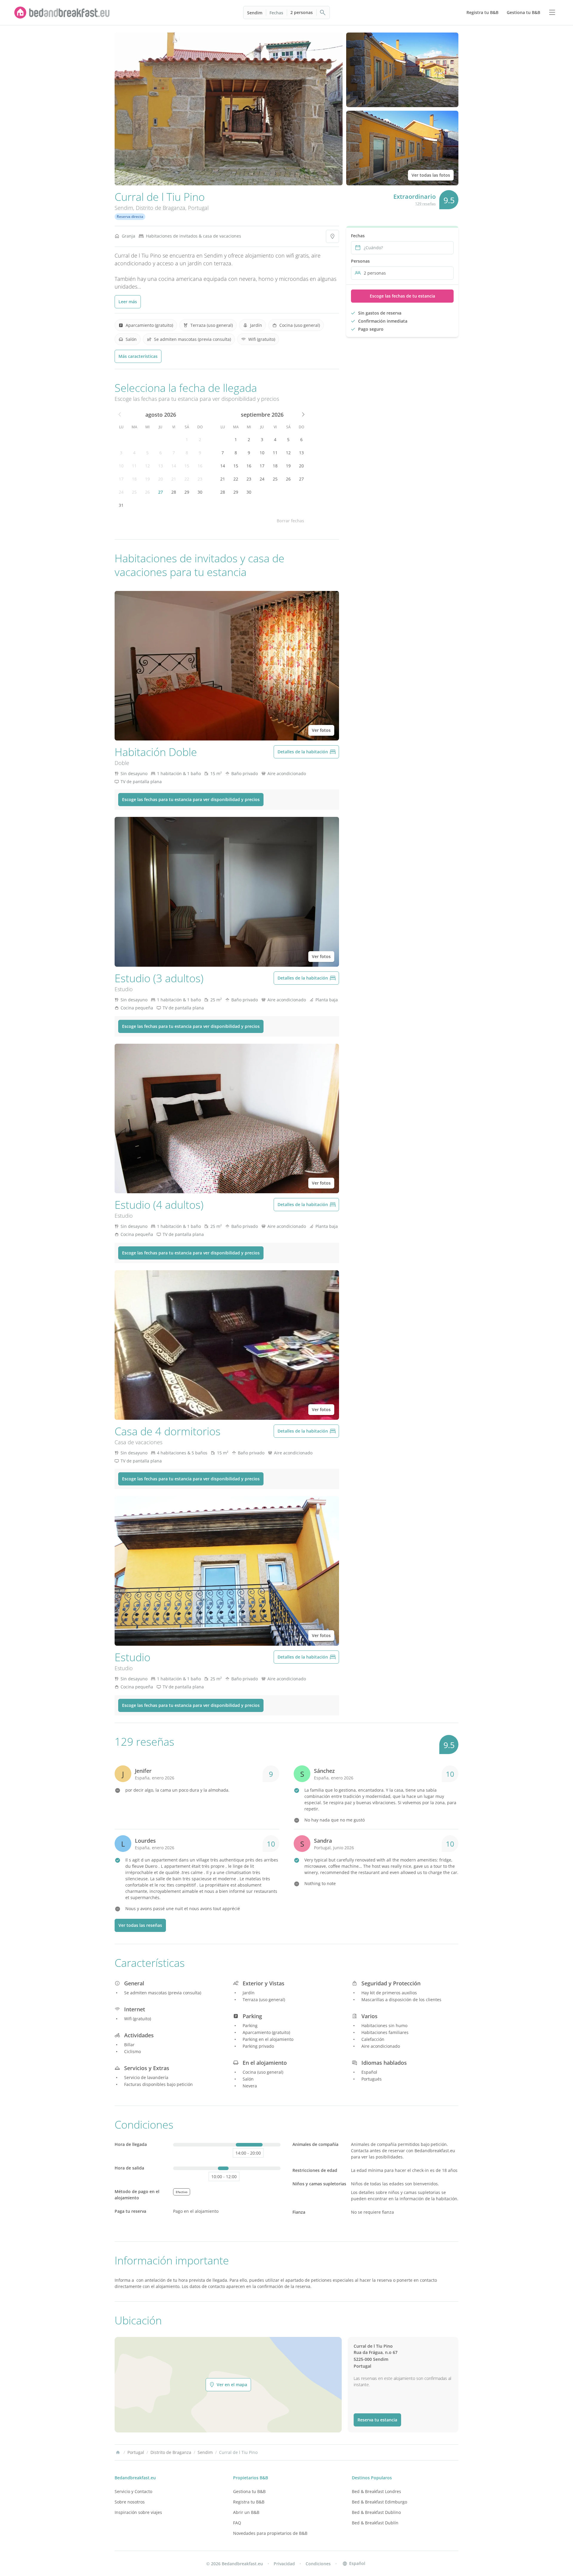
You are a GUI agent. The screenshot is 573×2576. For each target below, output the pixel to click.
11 (134, 466)
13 (161, 466)
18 (134, 479)
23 (200, 479)
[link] (62, 13)
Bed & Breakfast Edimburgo (379, 2502)
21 (174, 479)
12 (147, 466)
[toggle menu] (552, 13)
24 (121, 492)
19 (147, 479)
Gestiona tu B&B (249, 2491)
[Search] (323, 13)
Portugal (198, 208)
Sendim (255, 13)
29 (187, 492)
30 (200, 492)
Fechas (276, 13)
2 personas (302, 12)
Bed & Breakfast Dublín (375, 2523)
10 (121, 466)
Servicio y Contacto (133, 2491)
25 (134, 492)
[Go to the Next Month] (303, 415)
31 (121, 505)
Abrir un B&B (246, 2512)
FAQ (237, 2523)
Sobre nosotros (130, 2502)
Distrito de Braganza (161, 208)
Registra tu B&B (249, 2502)
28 (174, 492)
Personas (360, 261)
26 (147, 492)
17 (121, 479)
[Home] (118, 2452)
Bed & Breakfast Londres (376, 2491)
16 (200, 466)
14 (174, 466)
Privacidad (284, 2564)
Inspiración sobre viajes (138, 2512)
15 (187, 466)
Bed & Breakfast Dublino (376, 2512)
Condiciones (318, 2564)
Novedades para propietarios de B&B (270, 2533)
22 (187, 479)
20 (161, 479)
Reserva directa (130, 217)
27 (161, 492)
